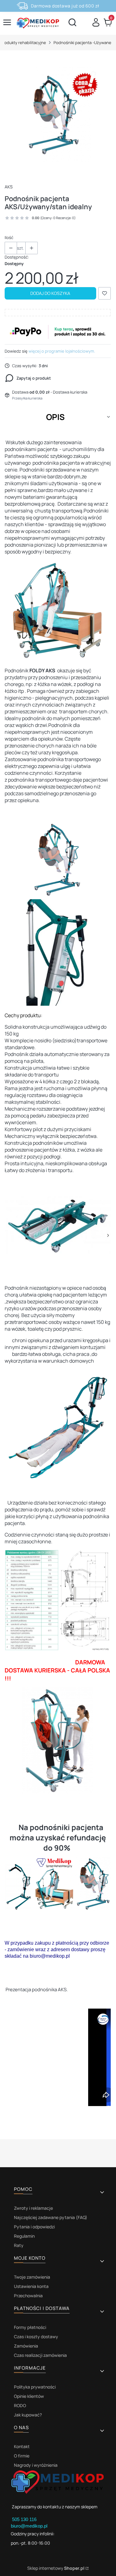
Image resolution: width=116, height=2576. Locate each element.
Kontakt (22, 2446)
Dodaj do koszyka (50, 293)
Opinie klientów (29, 2396)
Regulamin (24, 2236)
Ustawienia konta (31, 2286)
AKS (9, 187)
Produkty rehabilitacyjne (23, 43)
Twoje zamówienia (32, 2277)
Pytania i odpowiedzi (34, 2227)
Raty (19, 2245)
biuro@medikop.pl (29, 2526)
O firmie (22, 2456)
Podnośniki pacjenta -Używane (82, 43)
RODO (20, 2405)
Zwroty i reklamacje (33, 2208)
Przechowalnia (28, 2296)
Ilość (9, 237)
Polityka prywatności (35, 2387)
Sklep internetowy (56, 2568)
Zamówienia (26, 2346)
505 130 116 (25, 2519)
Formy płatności (30, 2327)
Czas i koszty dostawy (36, 2337)
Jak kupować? (28, 2415)
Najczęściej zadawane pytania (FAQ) (51, 2217)
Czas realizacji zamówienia (40, 2355)
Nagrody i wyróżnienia (36, 2465)
